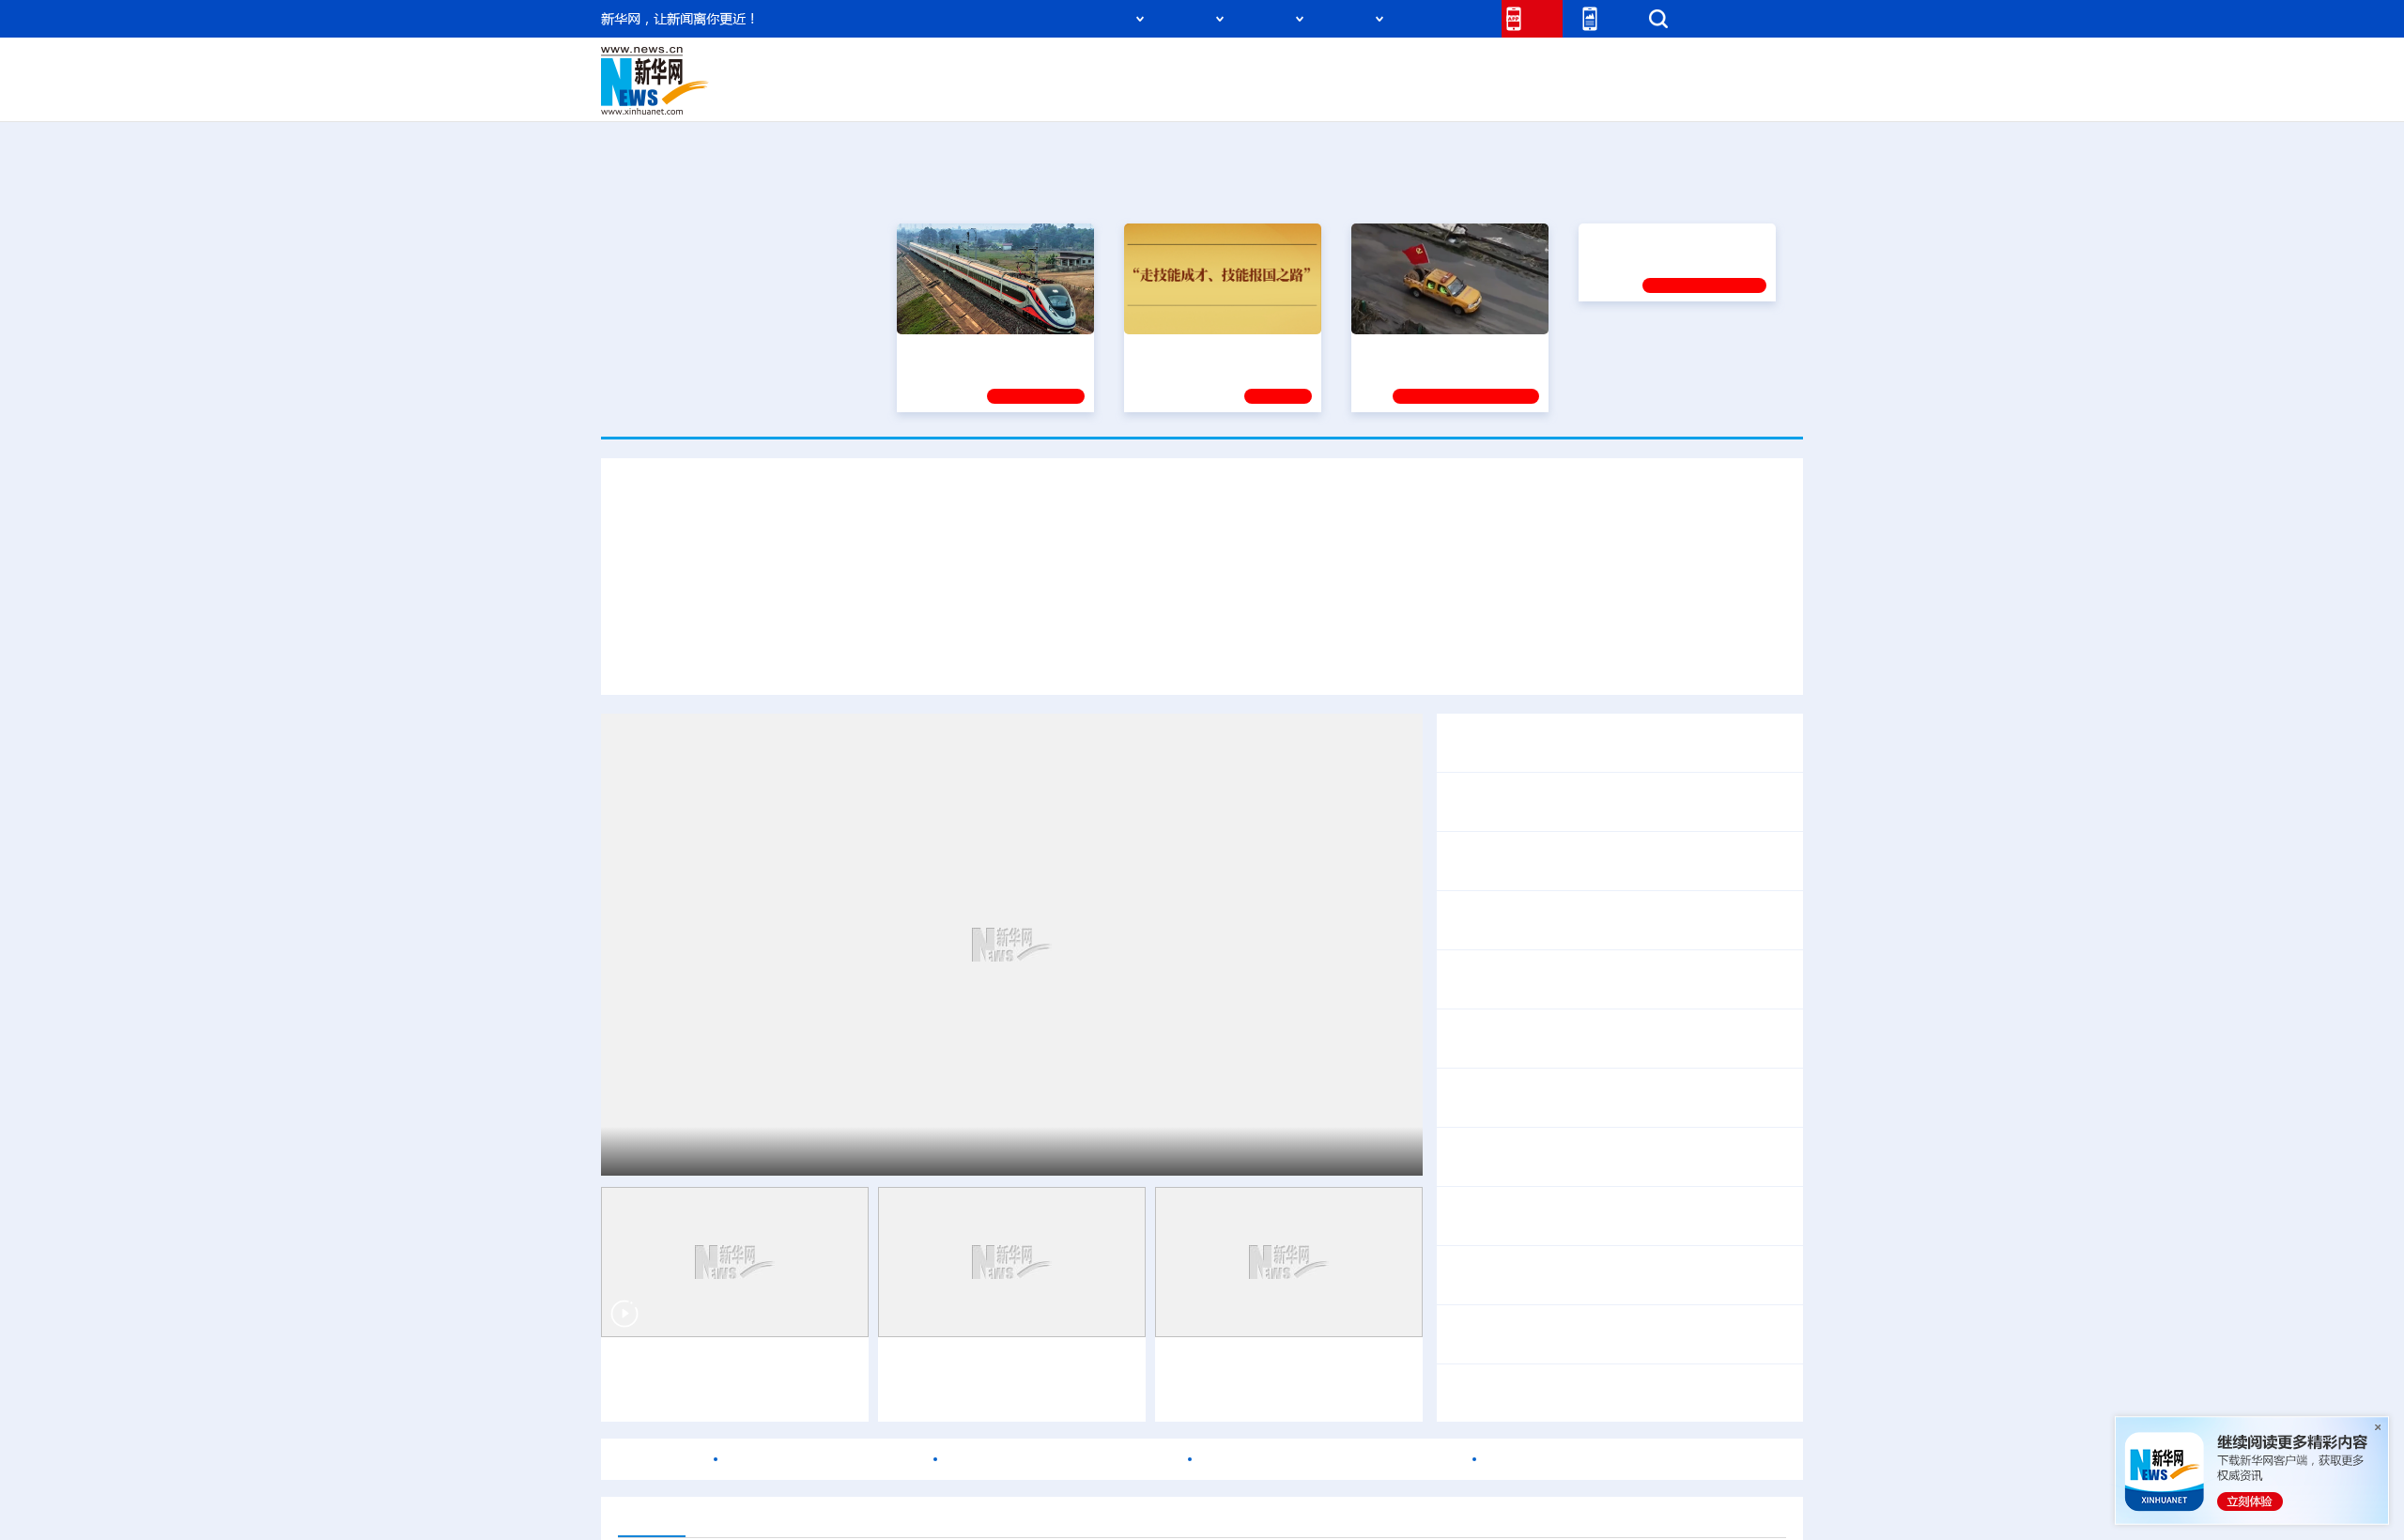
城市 (1318, 94)
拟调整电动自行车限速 (1690, 920)
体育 (1433, 68)
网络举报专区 (1769, 18)
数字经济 (1072, 94)
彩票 (1440, 94)
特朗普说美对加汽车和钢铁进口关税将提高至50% (1611, 1381)
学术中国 (1130, 94)
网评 (1094, 68)
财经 (1062, 68)
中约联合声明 (1735, 742)
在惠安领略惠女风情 (1038, 1395)
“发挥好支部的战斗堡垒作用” (1444, 350)
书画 (1497, 68)
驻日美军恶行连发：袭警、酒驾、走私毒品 (1630, 1459)
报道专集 (1734, 187)
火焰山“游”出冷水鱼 (679, 1365)
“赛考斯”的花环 (1496, 1275)
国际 (1030, 68)
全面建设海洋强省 (1641, 350)
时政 (967, 68)
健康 (1529, 68)
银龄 (1230, 94)
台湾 (1158, 68)
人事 (999, 68)
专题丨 (1469, 1203)
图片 (1656, 68)
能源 (1379, 94)
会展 (1410, 94)
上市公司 (1706, 94)
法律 (1719, 68)
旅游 (1348, 94)
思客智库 (1203, 68)
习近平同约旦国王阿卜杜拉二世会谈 (776, 1151)
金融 (867, 94)
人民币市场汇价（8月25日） (824, 1459)
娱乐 (1471, 94)
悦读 (1532, 94)
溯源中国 (1273, 94)
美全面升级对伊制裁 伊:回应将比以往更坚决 (1638, 1334)
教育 (1306, 68)
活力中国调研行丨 (951, 1365)
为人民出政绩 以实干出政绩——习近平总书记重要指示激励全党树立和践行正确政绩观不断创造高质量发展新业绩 (1014, 659)
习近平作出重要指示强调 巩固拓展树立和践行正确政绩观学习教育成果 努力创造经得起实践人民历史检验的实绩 (1202, 554)
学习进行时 (884, 68)
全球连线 (1261, 68)
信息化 (1022, 94)
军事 (1561, 68)
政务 (1687, 68)
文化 (1465, 68)
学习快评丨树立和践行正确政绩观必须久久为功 (1564, 659)
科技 (1338, 68)
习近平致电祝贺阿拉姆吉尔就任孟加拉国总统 (1596, 801)
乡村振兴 (1186, 94)
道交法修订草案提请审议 (1529, 920)
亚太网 (1657, 94)
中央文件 (1764, 68)
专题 (1752, 659)
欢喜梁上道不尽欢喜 (1711, 1275)
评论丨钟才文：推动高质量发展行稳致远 (1581, 979)
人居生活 (972, 94)
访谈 (1593, 68)
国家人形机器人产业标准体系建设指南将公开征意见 (1619, 1156)
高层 (935, 68)
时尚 (1502, 94)
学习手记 (1278, 396)
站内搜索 (1692, 18)
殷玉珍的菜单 (1595, 1275)
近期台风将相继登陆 (1559, 1203)
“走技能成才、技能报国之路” (1217, 350)
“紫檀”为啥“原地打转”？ (1707, 1203)
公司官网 (745, 81)
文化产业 (1764, 94)
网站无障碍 (1453, 18)
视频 (1625, 68)
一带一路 (1606, 94)
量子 (1401, 68)
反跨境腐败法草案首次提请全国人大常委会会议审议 (1619, 861)
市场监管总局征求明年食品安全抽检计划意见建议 (1611, 1038)
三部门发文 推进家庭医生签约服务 (1561, 1097)
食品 (928, 94)
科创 (1369, 68)
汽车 (898, 94)
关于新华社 (1031, 18)
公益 (1563, 94)
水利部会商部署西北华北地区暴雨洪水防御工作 (1604, 1228)
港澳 (1126, 68)
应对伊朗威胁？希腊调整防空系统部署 (1331, 1459)
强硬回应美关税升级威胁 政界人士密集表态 (1613, 1405)
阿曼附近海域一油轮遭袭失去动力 (1061, 1459)
